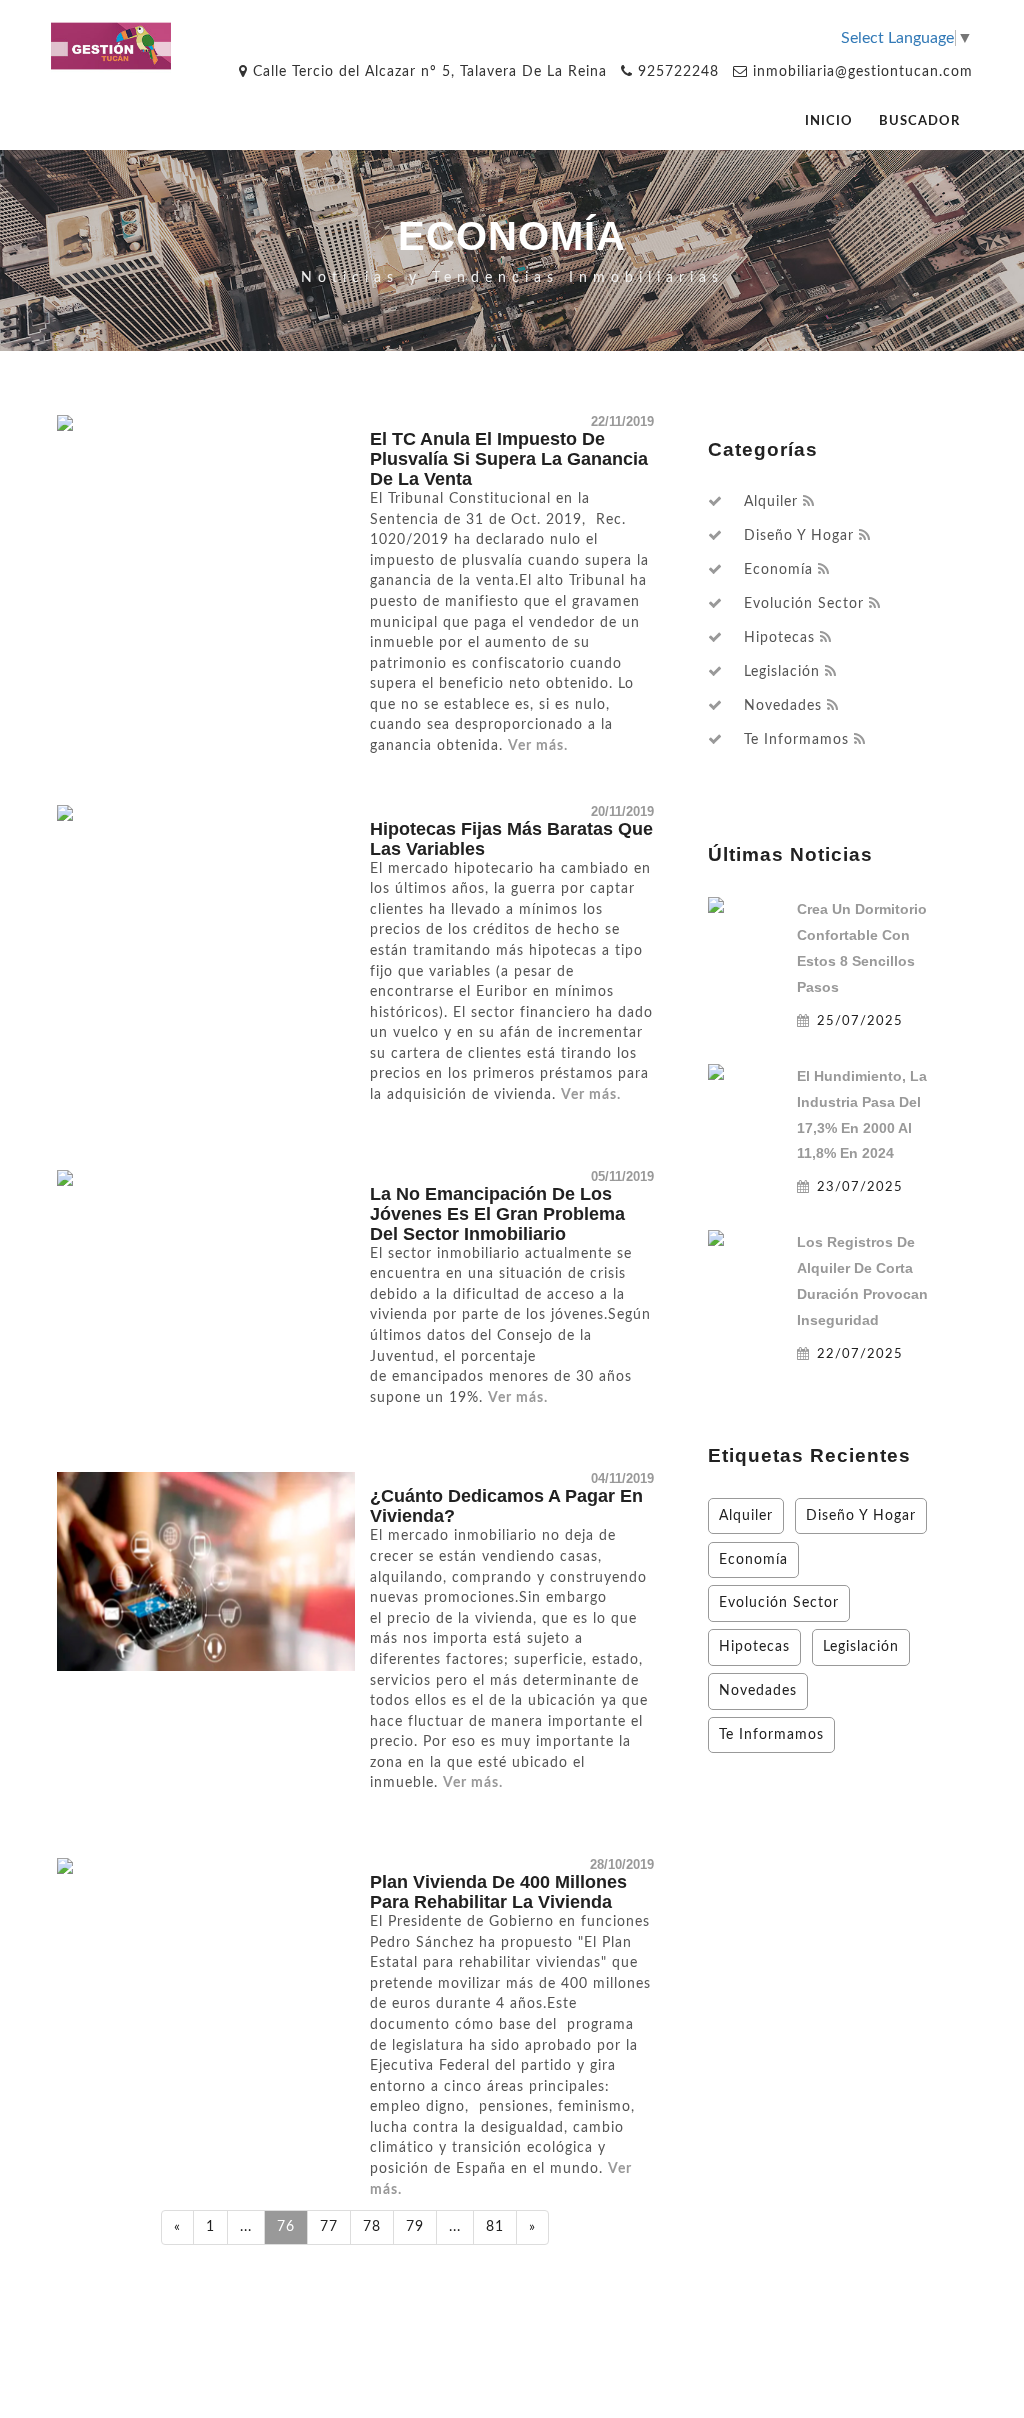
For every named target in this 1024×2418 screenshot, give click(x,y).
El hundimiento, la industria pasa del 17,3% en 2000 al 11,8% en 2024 (862, 1115)
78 (372, 2226)
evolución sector (804, 604)
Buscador (919, 121)
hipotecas (779, 638)
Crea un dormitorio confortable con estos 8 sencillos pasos (862, 948)
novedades (783, 706)
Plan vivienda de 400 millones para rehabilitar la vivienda (498, 1892)
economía (778, 570)
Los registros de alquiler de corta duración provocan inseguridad (862, 1281)
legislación (782, 672)
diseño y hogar (799, 536)
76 (286, 2226)
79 (415, 2226)
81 (495, 2226)
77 (329, 2226)
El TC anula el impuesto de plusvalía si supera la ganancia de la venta (509, 459)
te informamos (796, 740)
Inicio (829, 121)
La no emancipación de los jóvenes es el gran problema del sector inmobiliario (497, 1214)
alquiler (771, 502)
